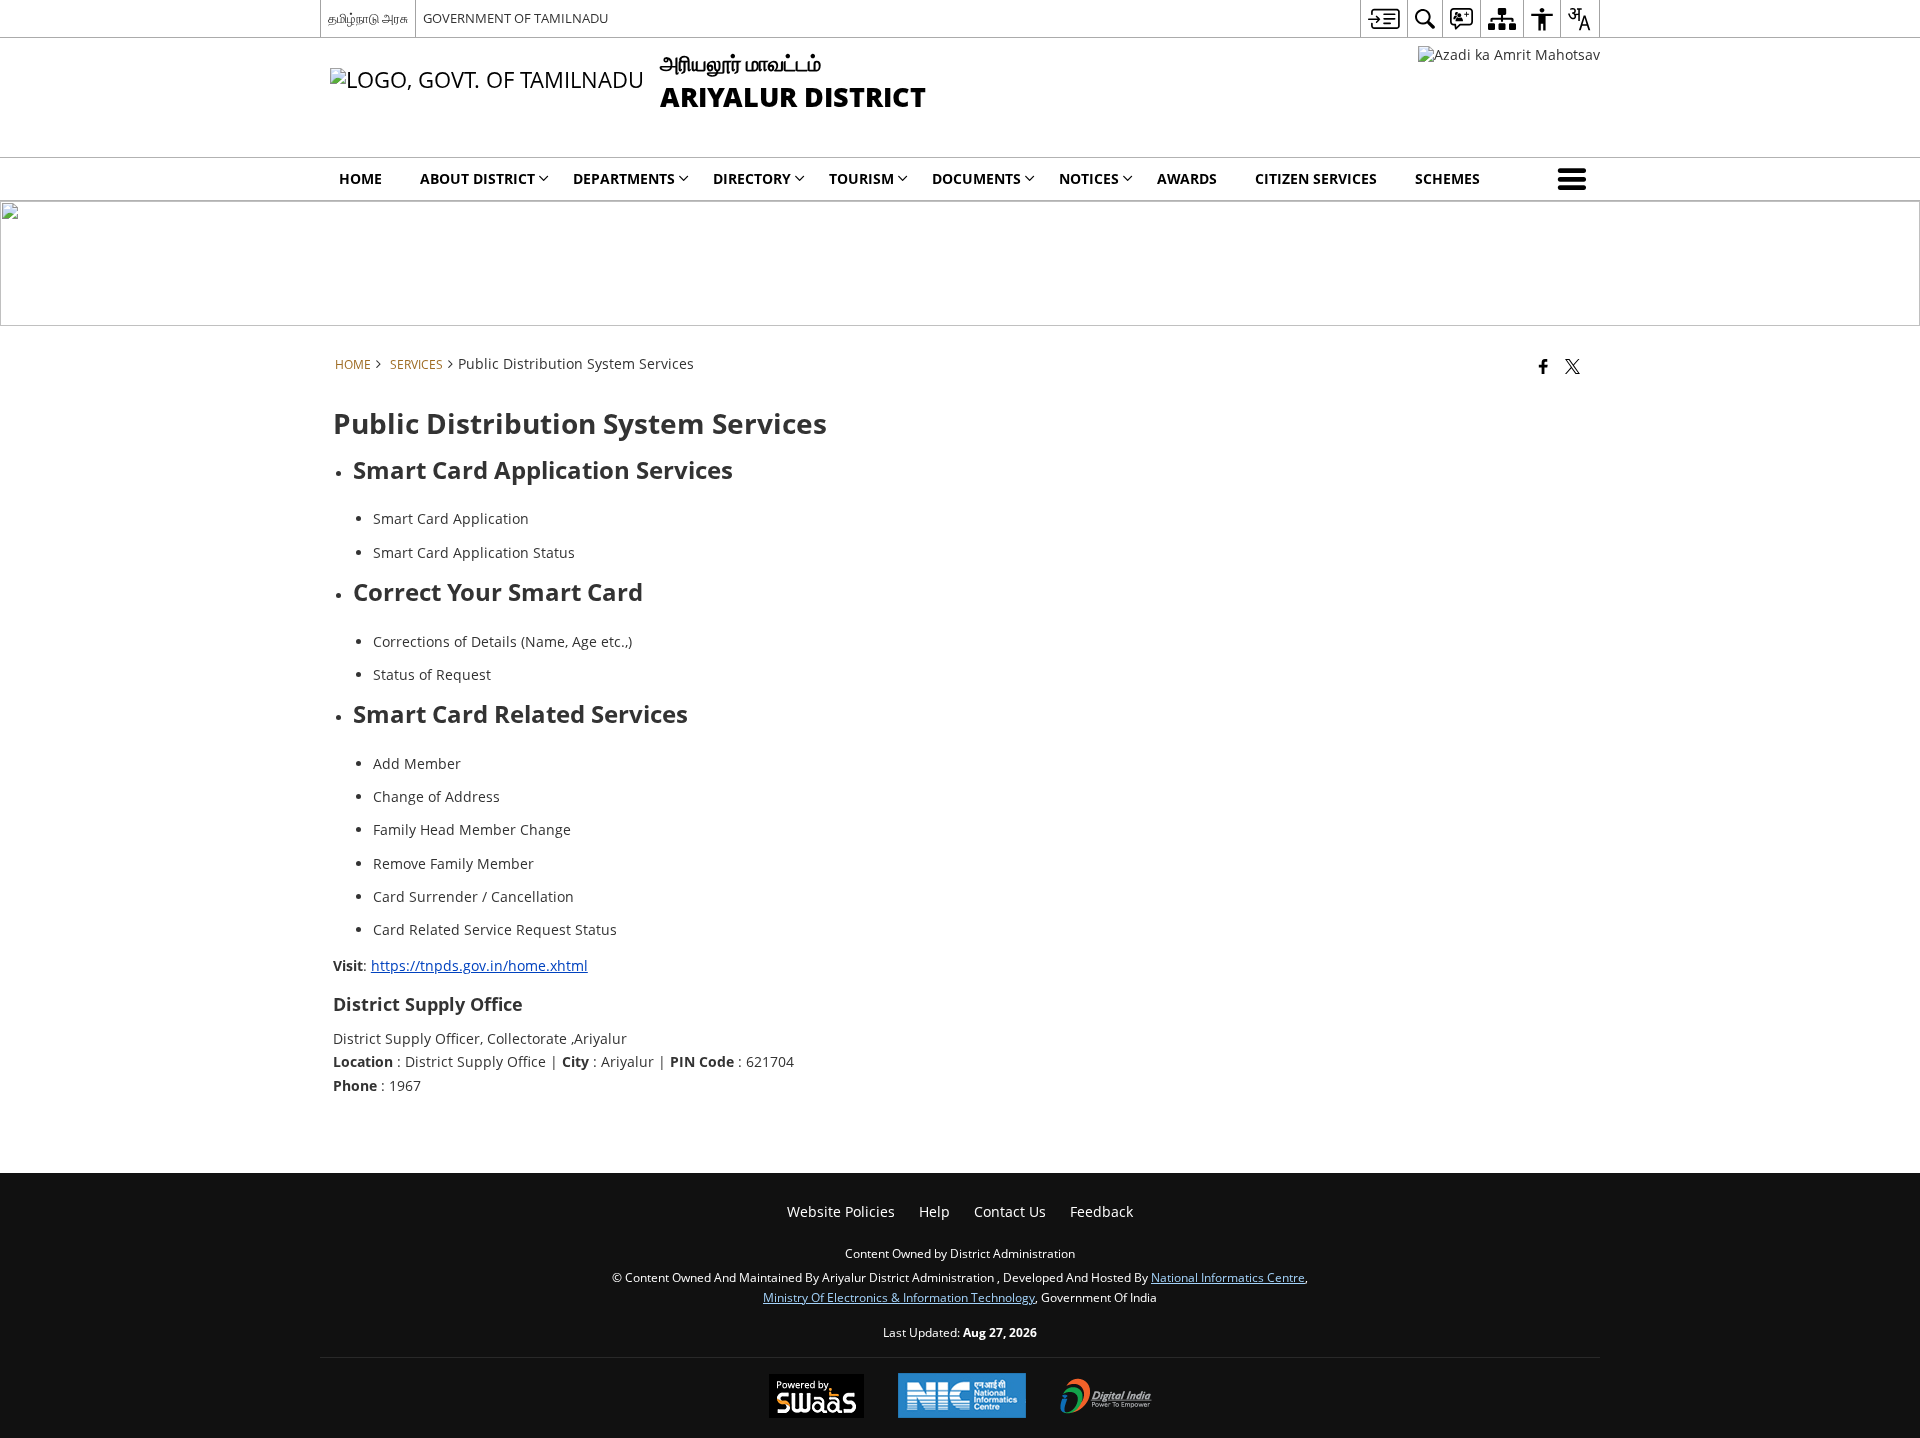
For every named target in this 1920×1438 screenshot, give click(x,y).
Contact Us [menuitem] (1010, 1211)
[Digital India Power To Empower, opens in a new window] (1106, 1398)
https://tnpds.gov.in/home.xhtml (479, 965)
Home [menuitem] (360, 178)
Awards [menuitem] (1187, 178)
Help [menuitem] (934, 1211)
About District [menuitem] (477, 178)
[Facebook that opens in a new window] (1543, 366)
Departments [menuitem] (624, 178)
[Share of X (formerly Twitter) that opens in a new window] (1572, 366)
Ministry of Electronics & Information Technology (899, 1297)
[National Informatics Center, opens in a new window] (962, 1397)
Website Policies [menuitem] (841, 1211)
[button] (1576, 179)
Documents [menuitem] (976, 178)
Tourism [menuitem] (861, 178)
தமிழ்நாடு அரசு (368, 18)
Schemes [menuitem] (1447, 178)
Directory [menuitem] (752, 178)
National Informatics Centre (1228, 1277)
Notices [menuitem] (1089, 178)
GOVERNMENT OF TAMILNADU (515, 18)
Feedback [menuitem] (1101, 1211)
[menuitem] (1383, 18)
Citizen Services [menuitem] (1316, 178)
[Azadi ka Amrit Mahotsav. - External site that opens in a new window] (1509, 54)
